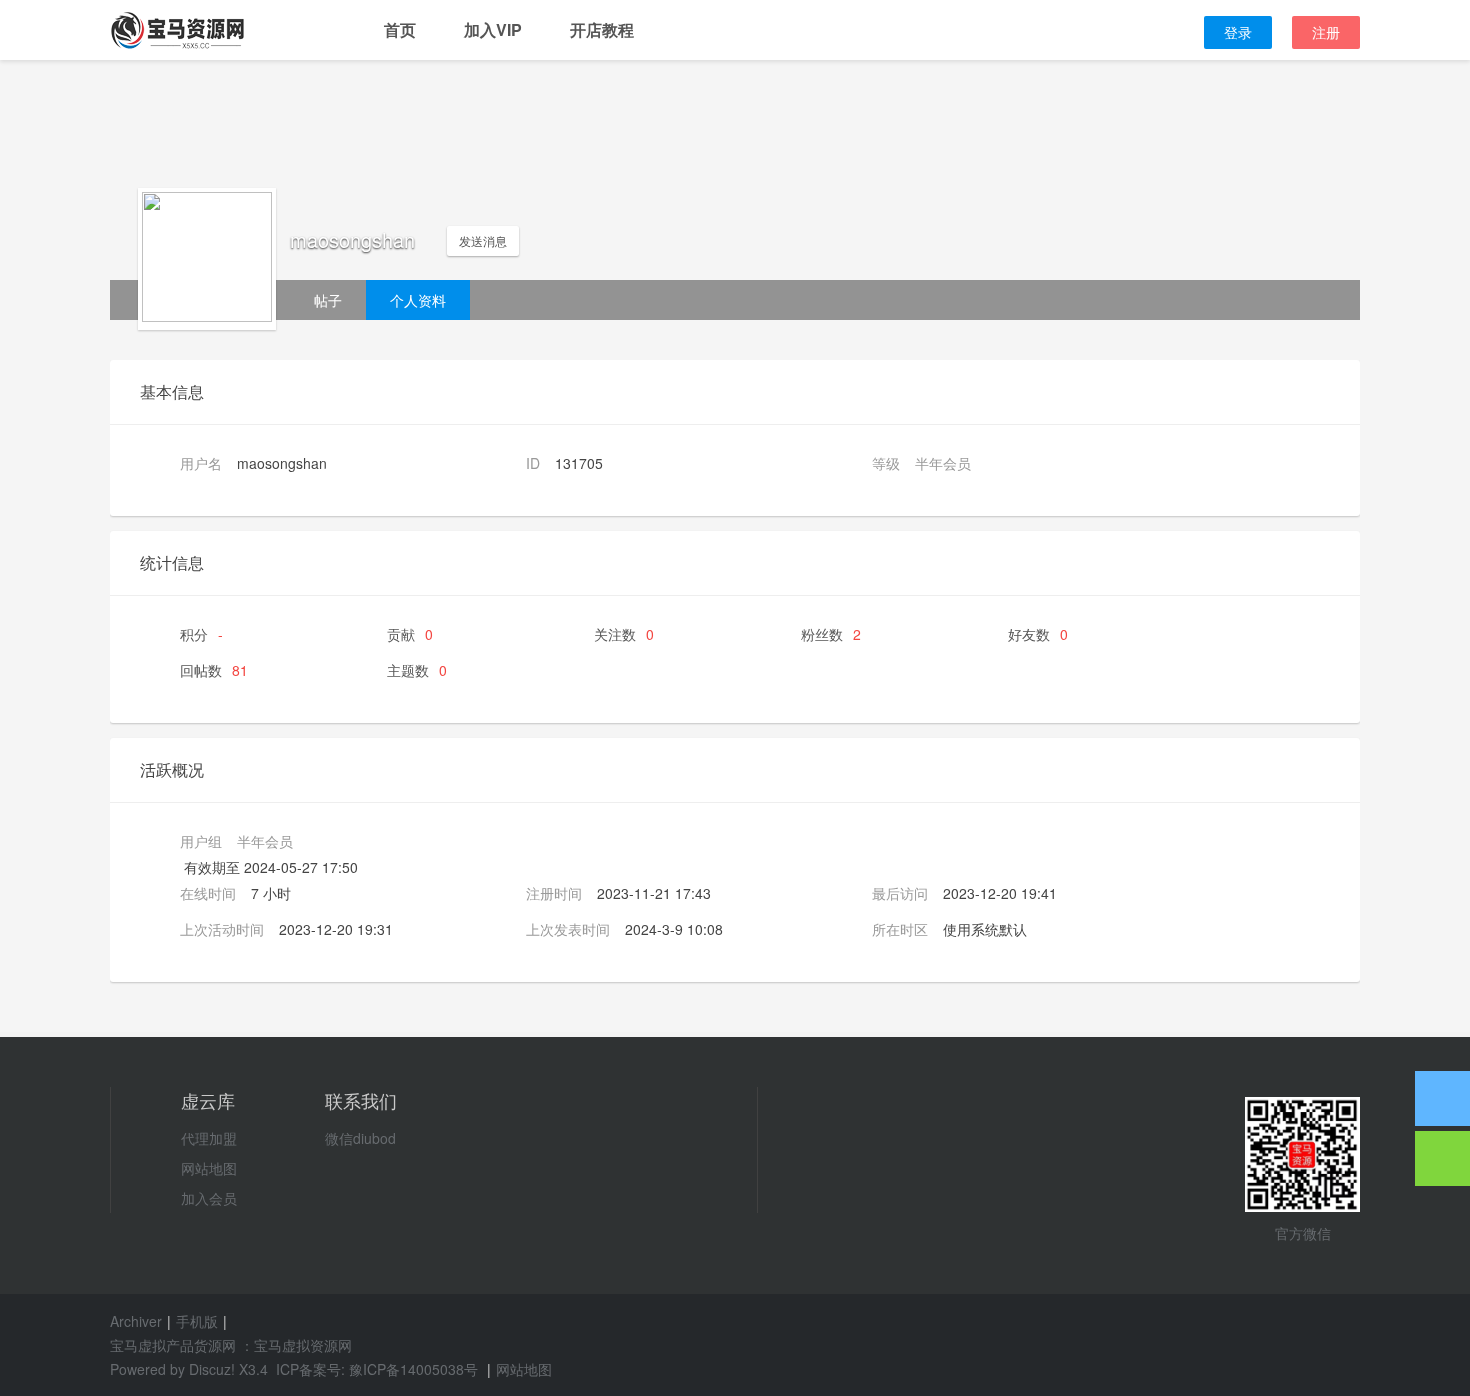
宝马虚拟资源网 (303, 1345)
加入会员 (209, 1198)
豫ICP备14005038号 (413, 1369)
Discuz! (212, 1369)
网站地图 (209, 1168)
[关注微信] (1442, 1158)
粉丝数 (831, 634)
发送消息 (483, 240)
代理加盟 (209, 1138)
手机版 (197, 1321)
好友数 (1038, 634)
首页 (400, 29)
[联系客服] (1442, 1098)
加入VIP (493, 29)
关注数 (624, 634)
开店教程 (602, 29)
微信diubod (360, 1138)
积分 (201, 634)
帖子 (328, 300)
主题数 (417, 670)
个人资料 (418, 300)
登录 (1238, 32)
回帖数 (214, 670)
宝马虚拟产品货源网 (173, 1345)
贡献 (410, 634)
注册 (1326, 32)
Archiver (136, 1321)
